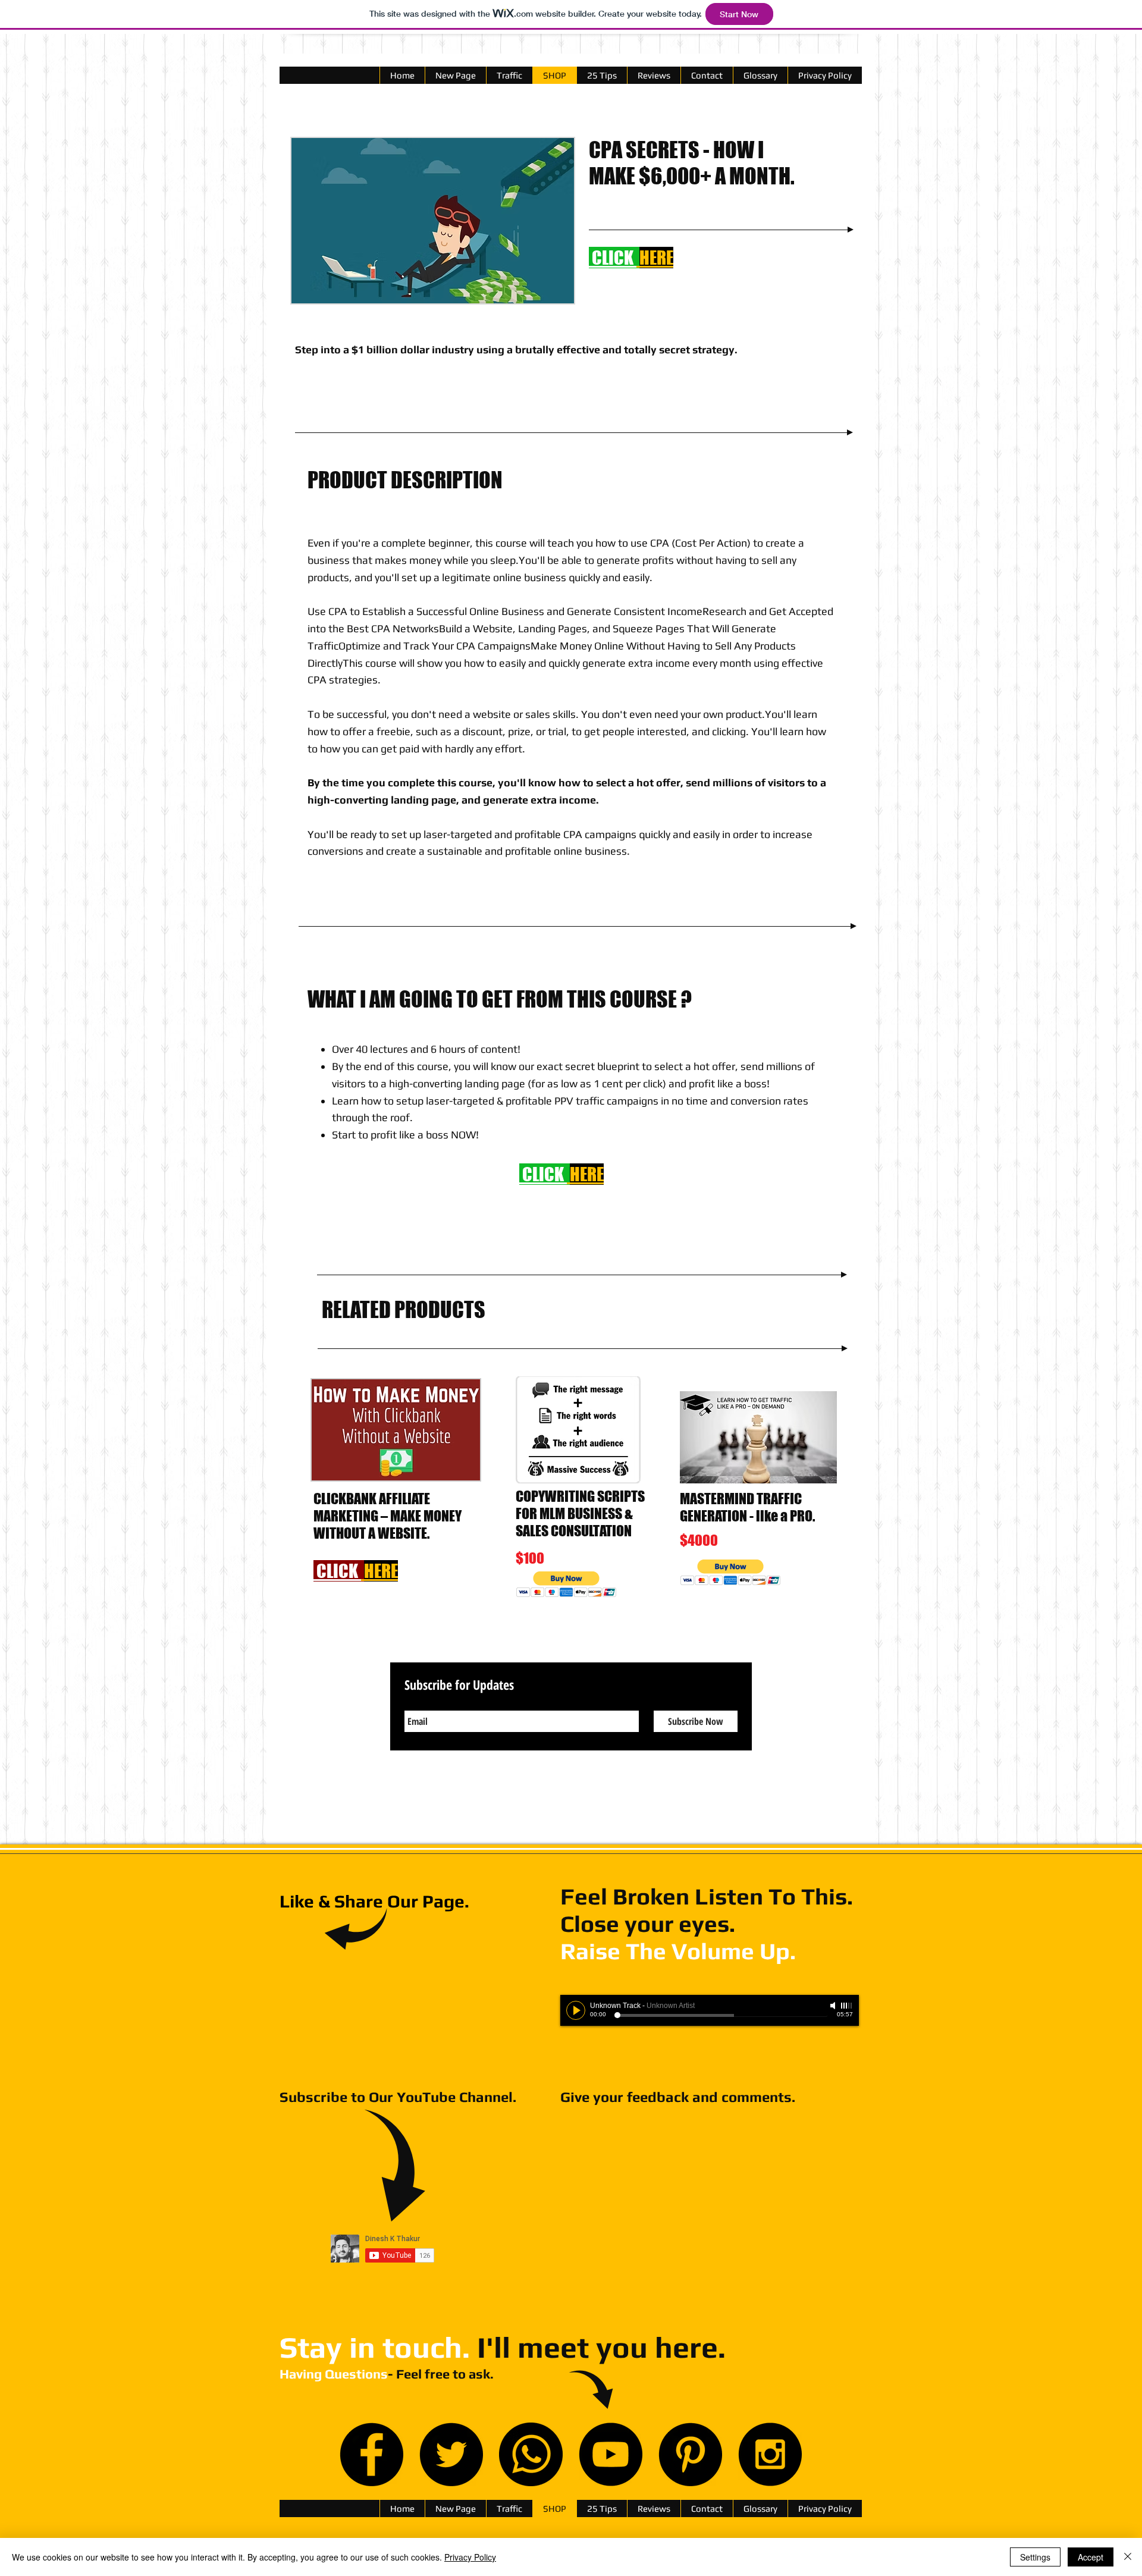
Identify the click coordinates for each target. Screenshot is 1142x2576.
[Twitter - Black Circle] (451, 2454)
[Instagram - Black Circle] (770, 2454)
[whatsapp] (531, 2454)
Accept (1091, 2557)
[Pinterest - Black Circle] (690, 2454)
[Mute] (834, 2006)
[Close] (1128, 2557)
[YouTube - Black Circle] (611, 2454)
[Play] (576, 2010)
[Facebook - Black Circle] (371, 2454)
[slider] (847, 2006)
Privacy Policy (470, 2557)
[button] (567, 1584)
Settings (1035, 2557)
